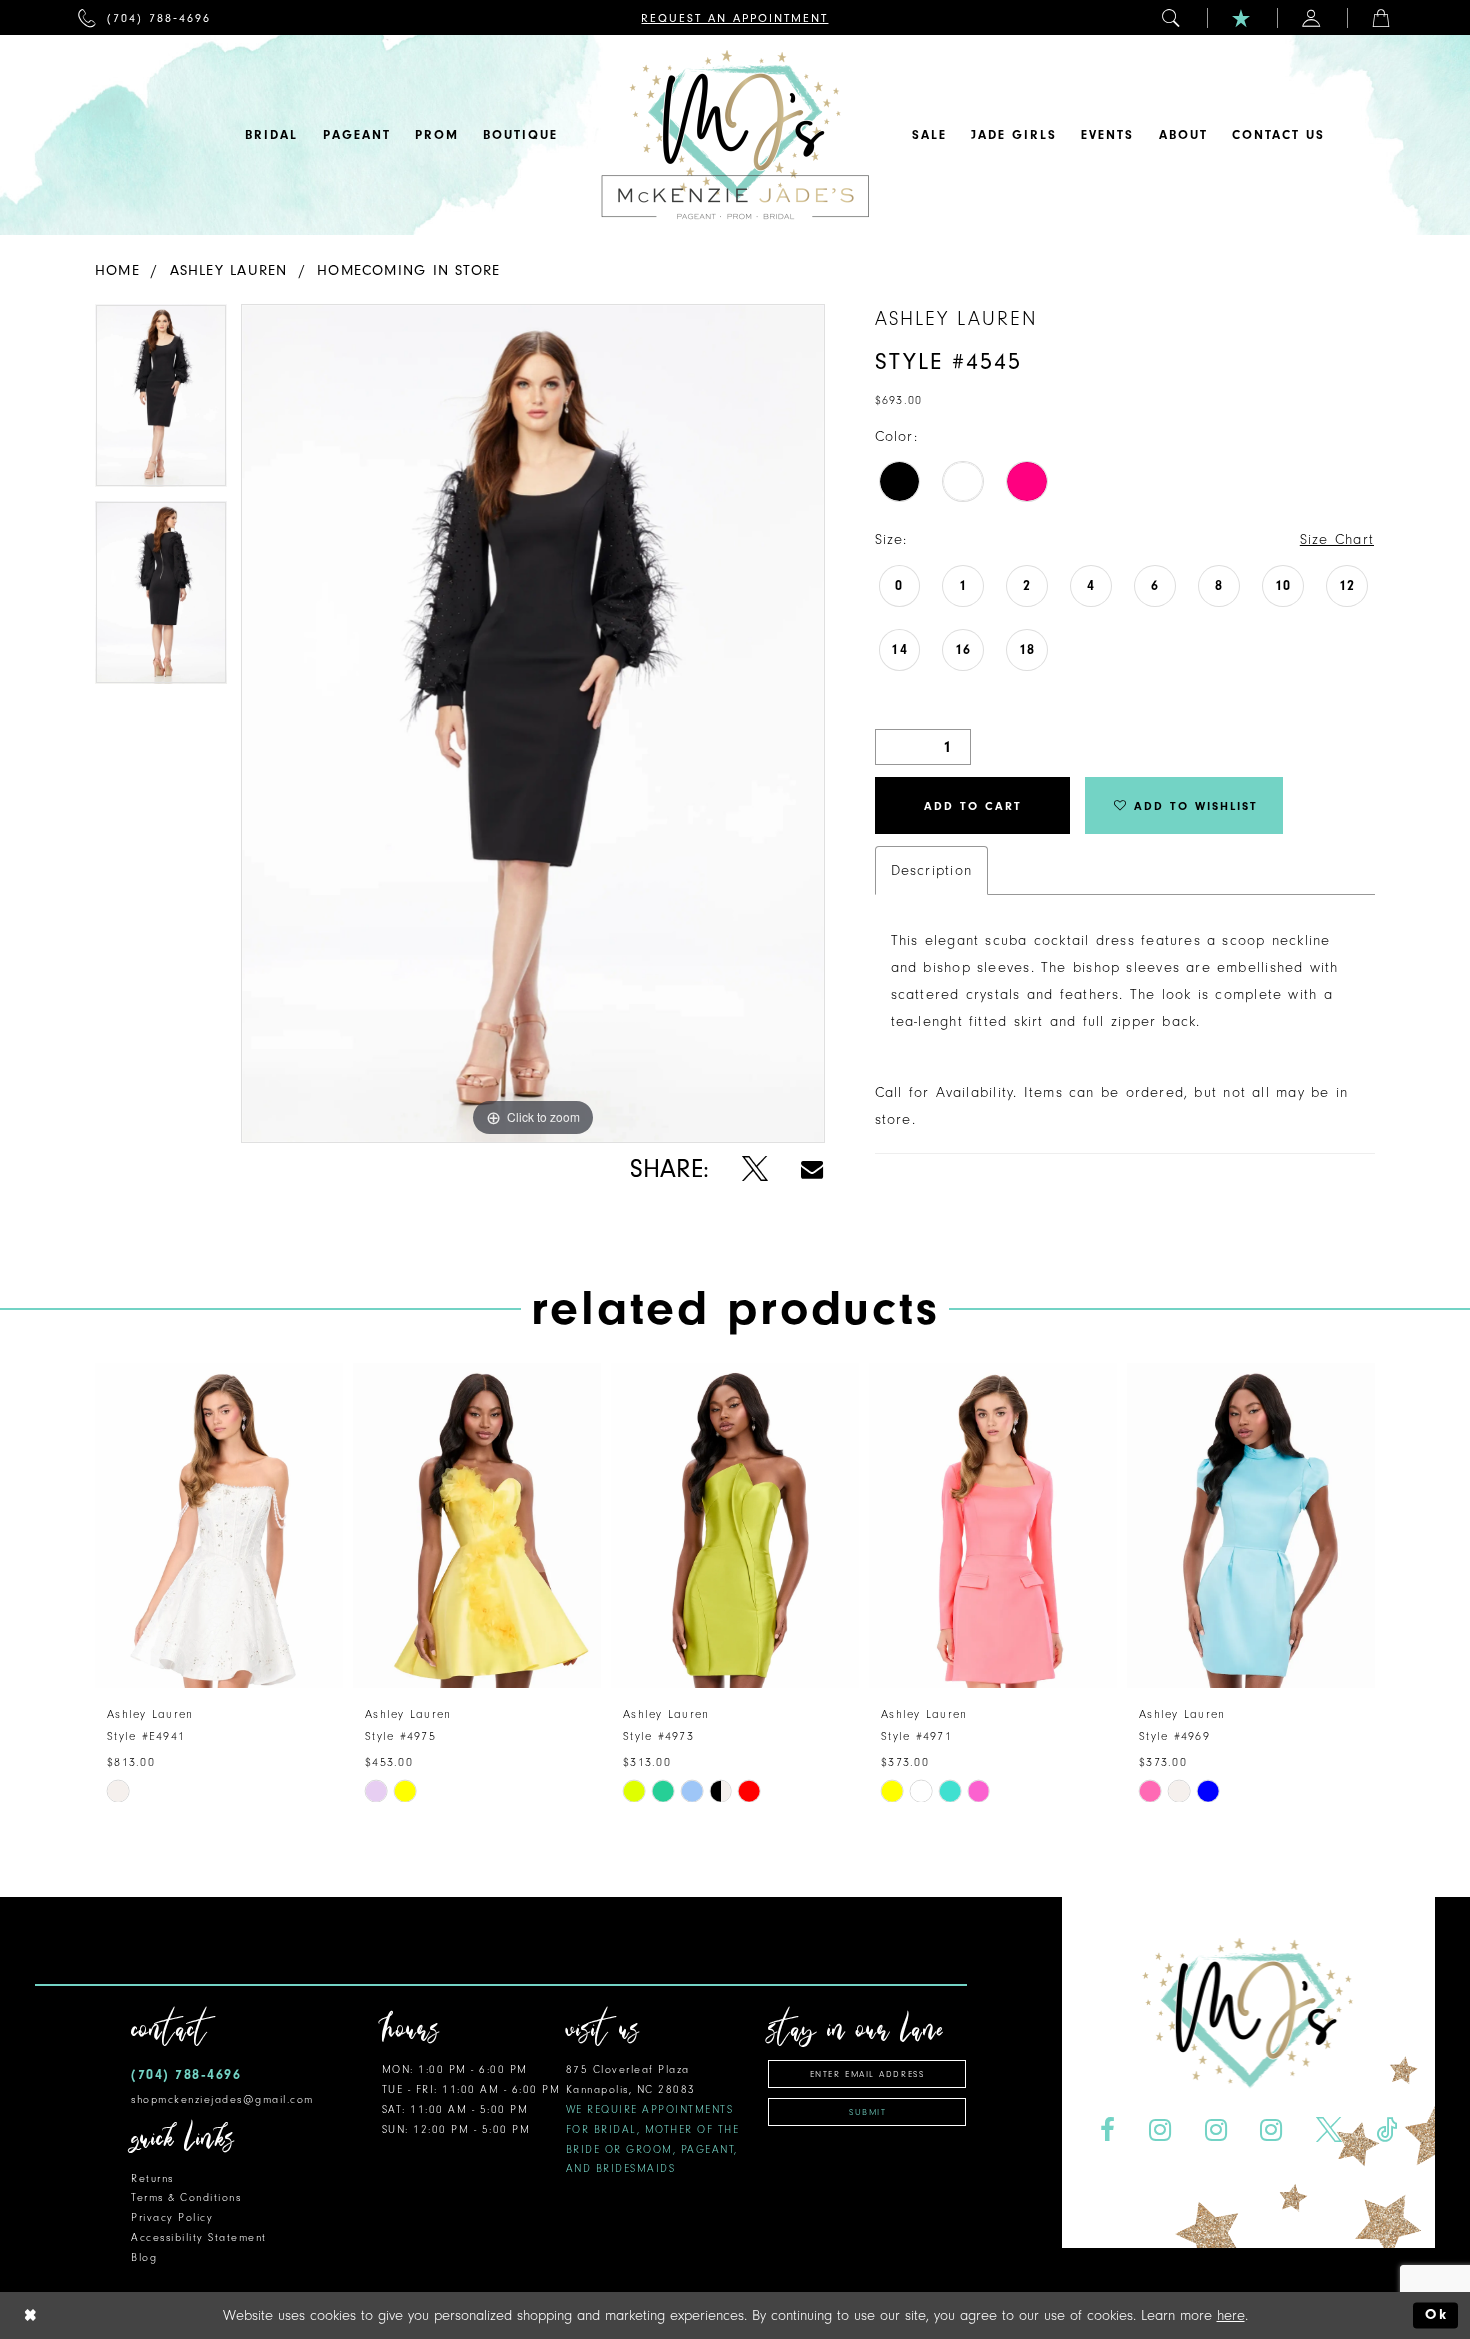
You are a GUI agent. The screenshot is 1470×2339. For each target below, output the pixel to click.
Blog (144, 2257)
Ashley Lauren (229, 270)
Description (931, 870)
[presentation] (219, 1525)
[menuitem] (144, 17)
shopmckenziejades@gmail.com (222, 2099)
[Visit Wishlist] (1242, 17)
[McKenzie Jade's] (735, 135)
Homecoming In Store (408, 270)
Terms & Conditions (186, 2197)
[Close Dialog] (31, 2315)
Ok (1436, 2315)
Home (117, 270)
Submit (867, 2112)
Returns (152, 2178)
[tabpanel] (161, 402)
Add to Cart (973, 806)
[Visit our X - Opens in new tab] (1329, 2130)
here (1231, 2315)
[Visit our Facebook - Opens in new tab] (1107, 2130)
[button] (1172, 17)
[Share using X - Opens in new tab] (754, 1169)
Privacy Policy (172, 2217)
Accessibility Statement (199, 2237)
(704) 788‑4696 (186, 2074)
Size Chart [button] (1337, 539)
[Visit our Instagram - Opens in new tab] (1159, 2130)
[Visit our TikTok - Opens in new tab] (1387, 2130)
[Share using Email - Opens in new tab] (812, 1169)
